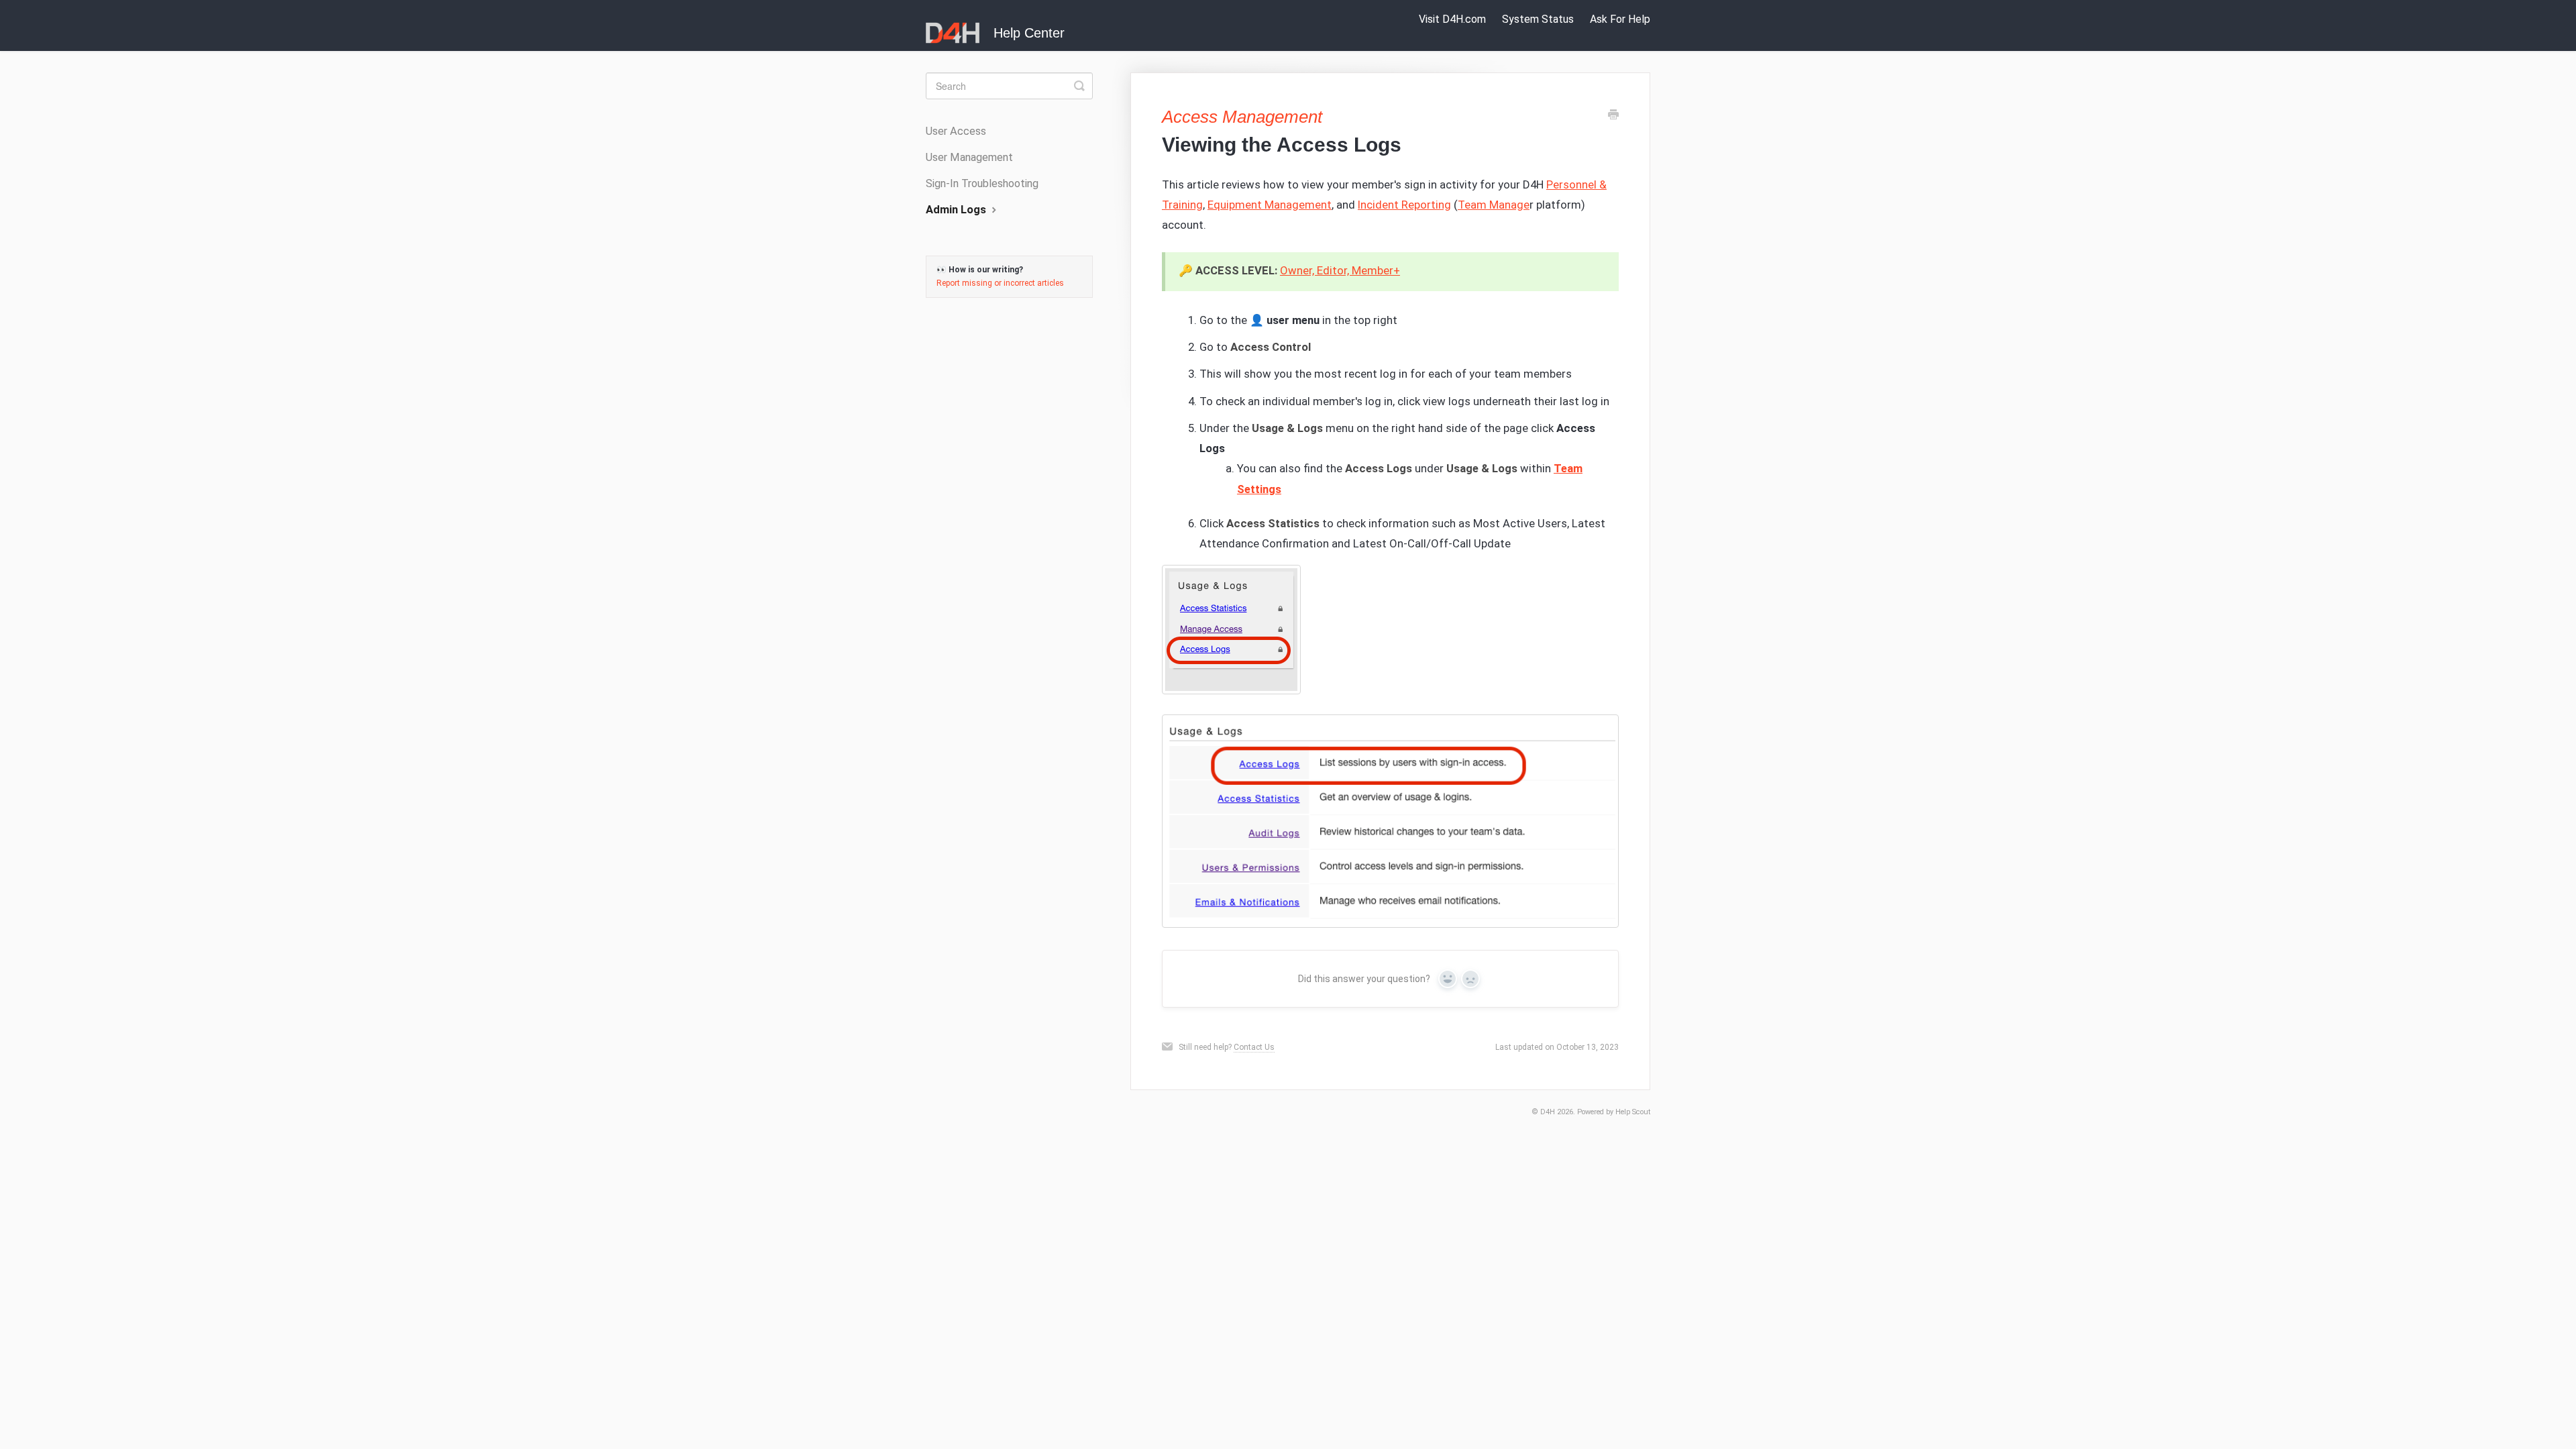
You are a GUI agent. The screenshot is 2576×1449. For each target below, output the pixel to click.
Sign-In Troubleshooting (982, 183)
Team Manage (1494, 205)
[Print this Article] (1613, 116)
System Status (1538, 19)
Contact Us (1254, 1047)
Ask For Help (1620, 19)
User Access (956, 131)
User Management (969, 157)
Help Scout (1633, 1112)
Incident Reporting (1404, 205)
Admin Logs (957, 210)
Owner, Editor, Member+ (1340, 270)
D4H (1548, 1112)
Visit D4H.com (1452, 19)
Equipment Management (1270, 205)
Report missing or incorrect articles (1000, 283)
